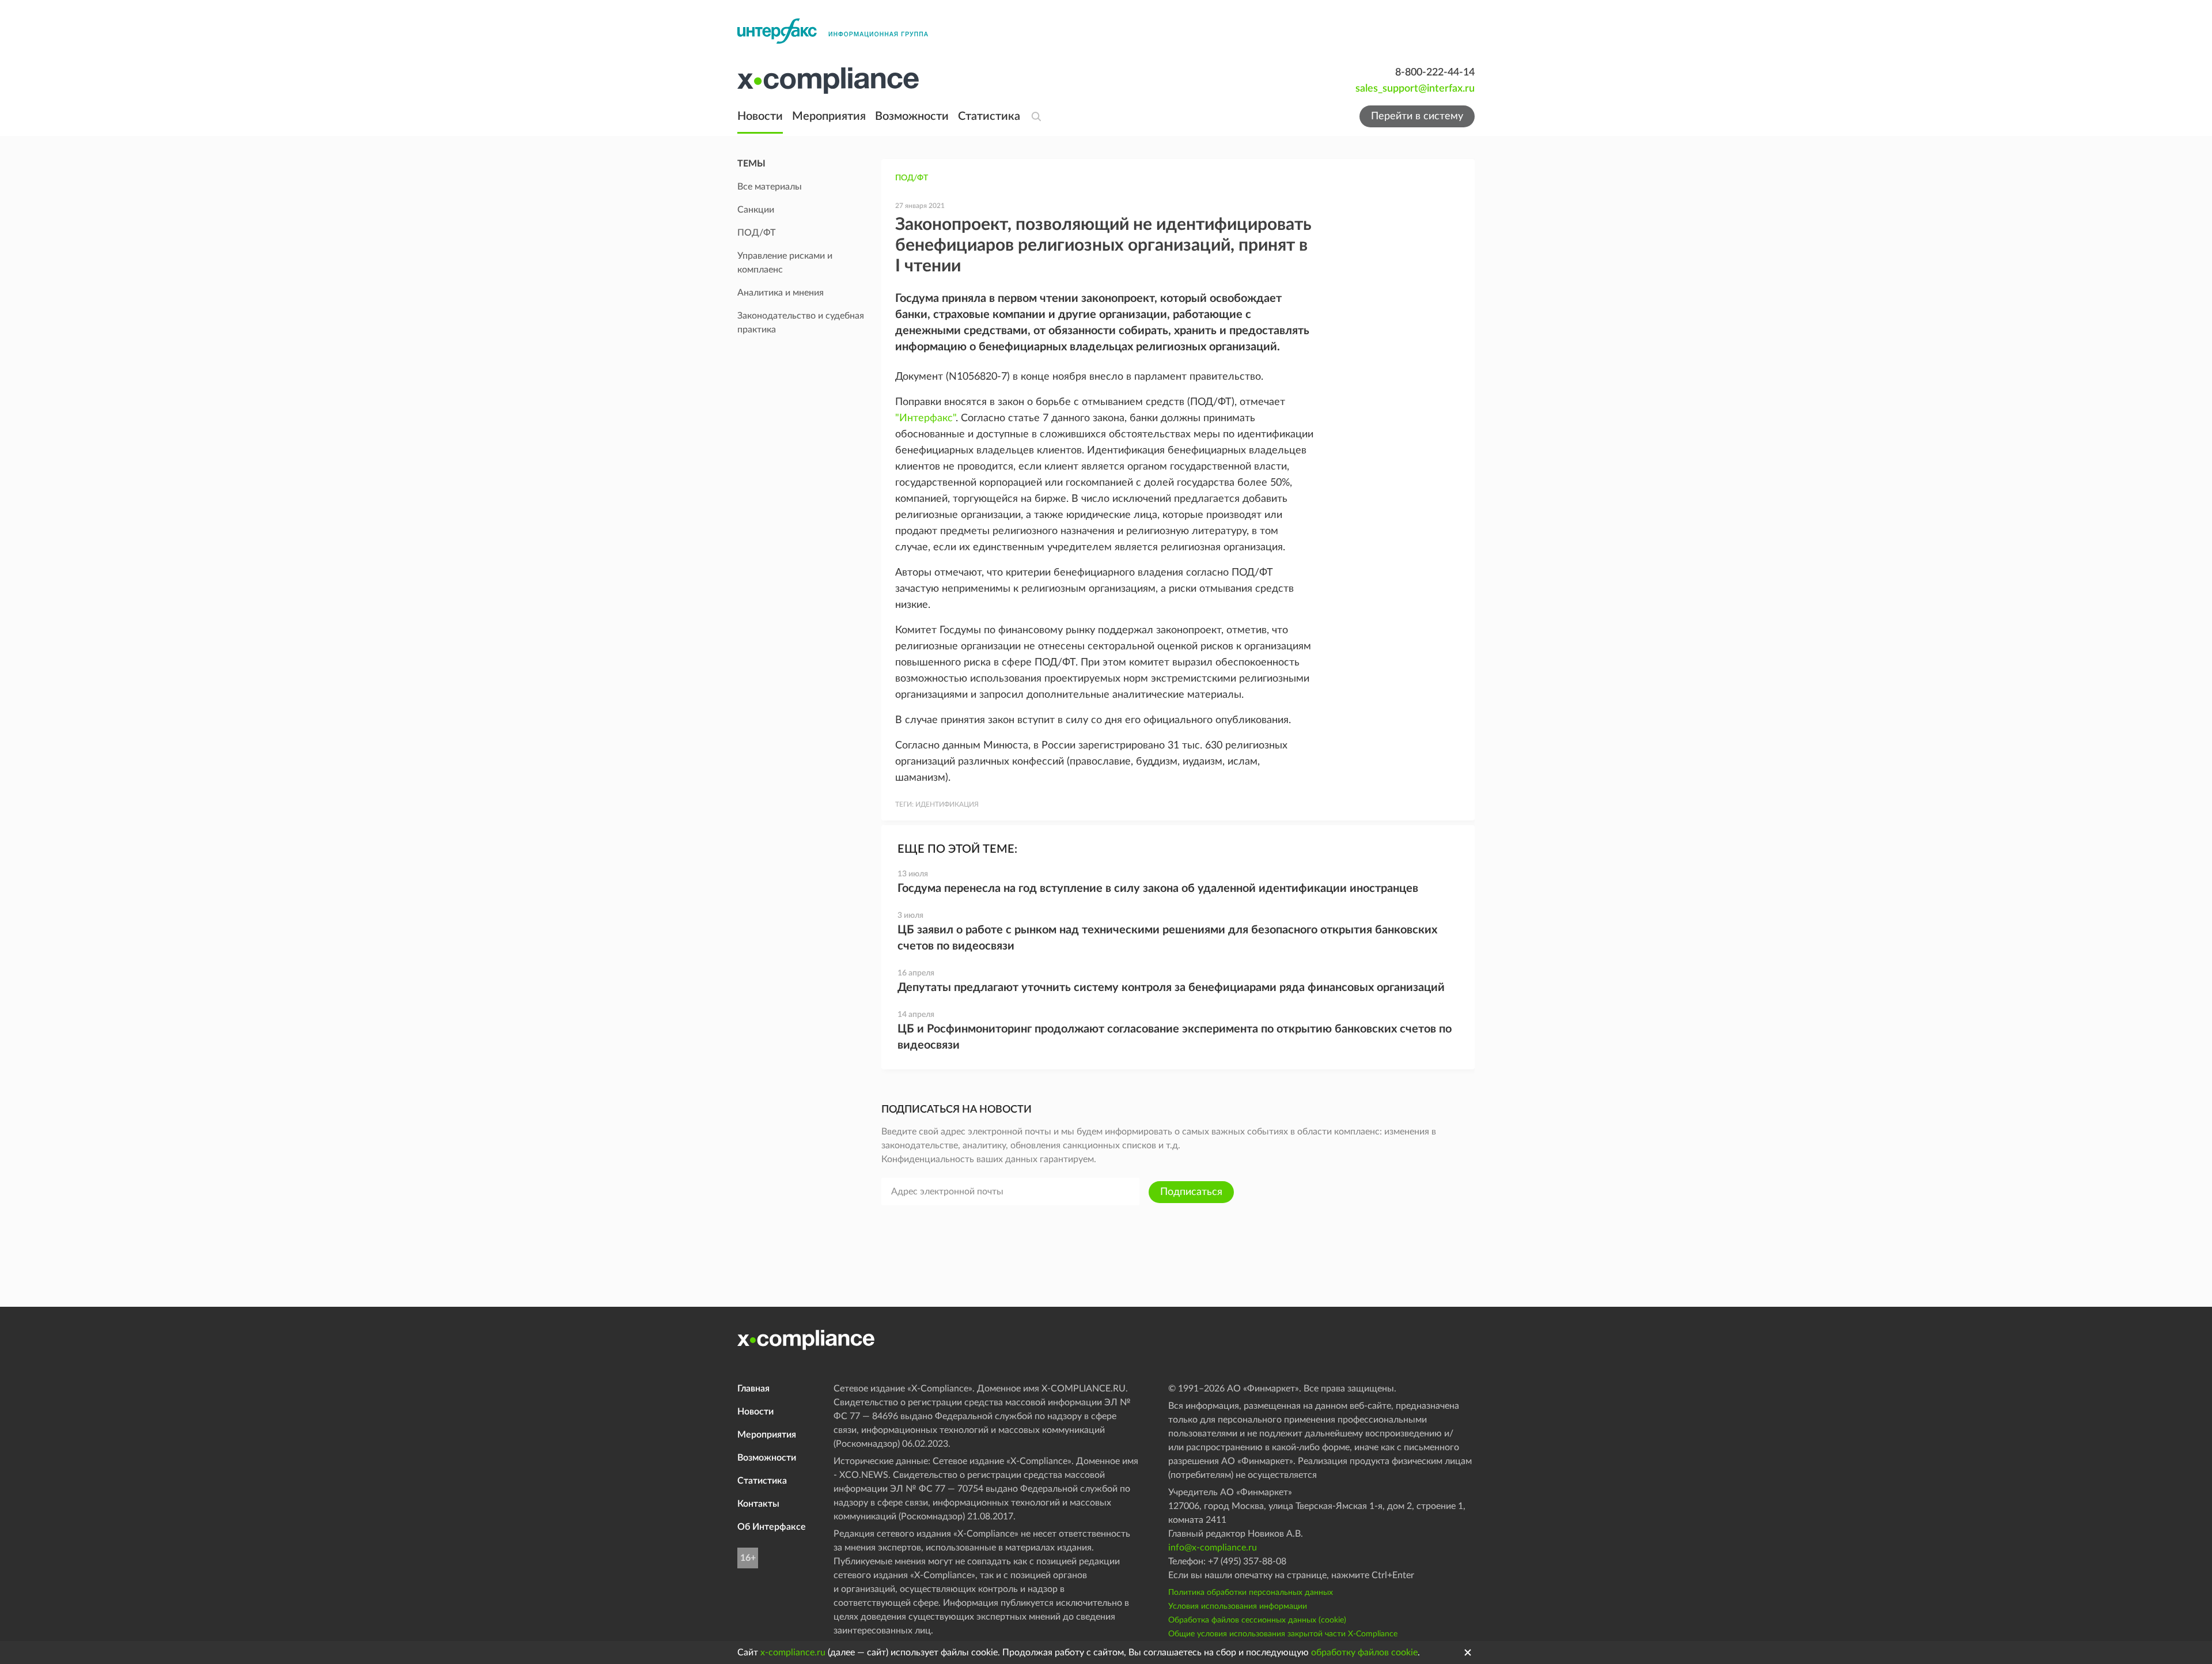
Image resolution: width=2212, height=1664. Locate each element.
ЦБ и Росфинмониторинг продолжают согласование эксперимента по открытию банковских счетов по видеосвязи (1175, 1037)
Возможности (912, 116)
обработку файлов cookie (1364, 1652)
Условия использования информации (1238, 1606)
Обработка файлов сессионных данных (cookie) (1257, 1620)
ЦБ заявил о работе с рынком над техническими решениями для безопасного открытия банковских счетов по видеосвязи (1167, 938)
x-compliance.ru (793, 1652)
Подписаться (1191, 1192)
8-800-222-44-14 (1435, 73)
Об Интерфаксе (772, 1527)
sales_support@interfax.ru (1415, 89)
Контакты (758, 1504)
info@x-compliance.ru (1213, 1548)
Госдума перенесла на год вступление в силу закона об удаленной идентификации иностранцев (1158, 888)
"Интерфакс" (925, 418)
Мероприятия (829, 116)
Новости (760, 116)
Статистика (989, 116)
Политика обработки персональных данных (1251, 1593)
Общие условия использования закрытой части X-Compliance (1283, 1634)
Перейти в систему (1417, 116)
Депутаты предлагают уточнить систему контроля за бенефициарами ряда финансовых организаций (1171, 988)
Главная (753, 1389)
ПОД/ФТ (912, 178)
